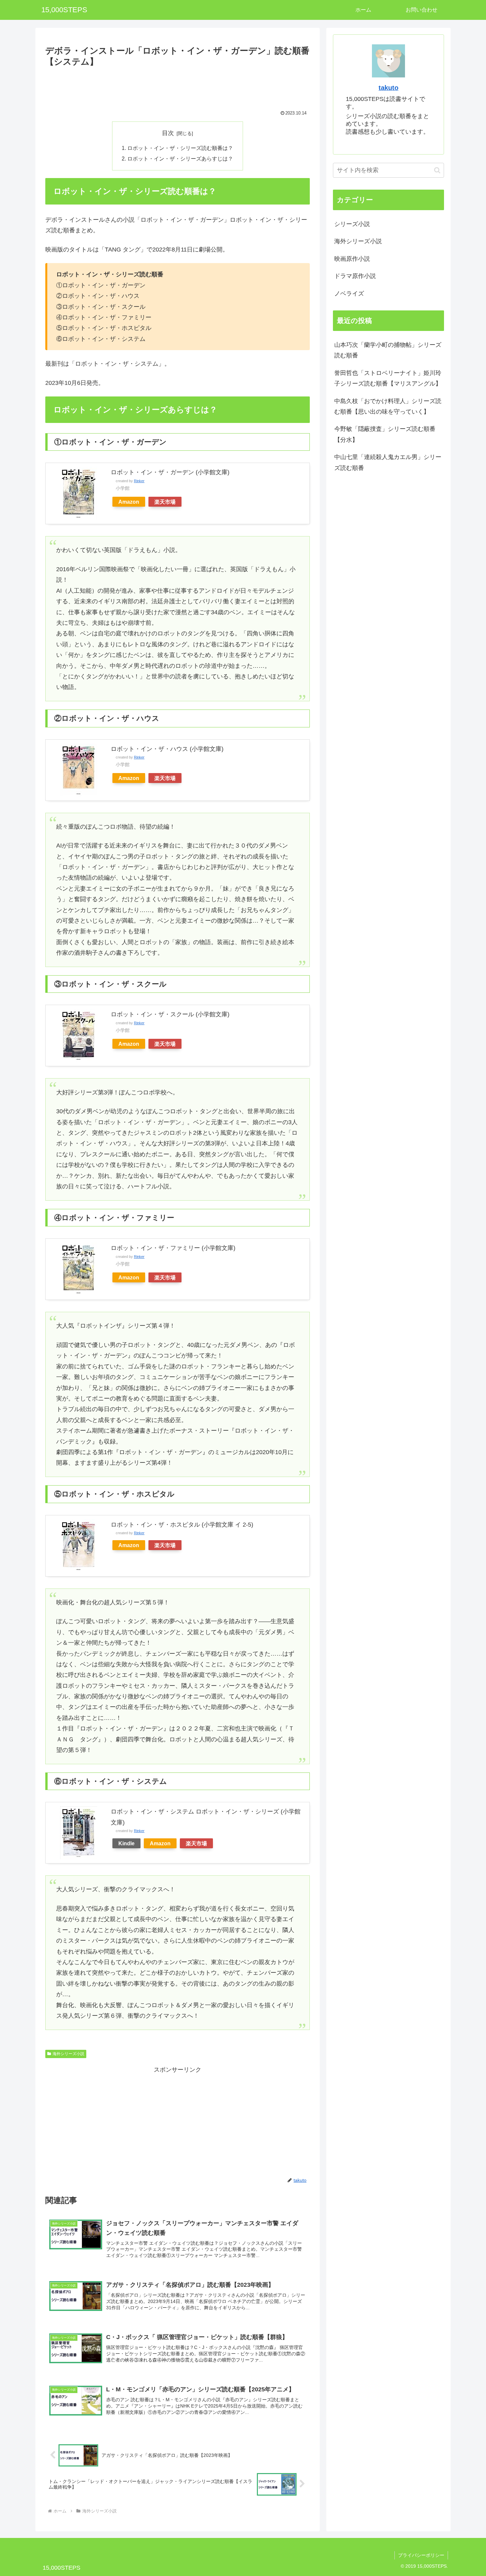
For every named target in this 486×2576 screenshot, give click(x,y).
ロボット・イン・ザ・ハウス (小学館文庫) (167, 749)
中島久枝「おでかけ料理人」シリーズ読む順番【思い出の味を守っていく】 (388, 406)
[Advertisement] (178, 87)
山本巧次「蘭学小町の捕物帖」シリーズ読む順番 (388, 350)
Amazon (129, 502)
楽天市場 (165, 502)
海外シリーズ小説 (68, 2054)
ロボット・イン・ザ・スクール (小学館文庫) (170, 1014)
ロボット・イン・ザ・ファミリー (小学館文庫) (173, 1248)
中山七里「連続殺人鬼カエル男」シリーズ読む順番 (388, 462)
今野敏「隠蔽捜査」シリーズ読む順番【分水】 (385, 434)
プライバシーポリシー (421, 2555)
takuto (388, 88)
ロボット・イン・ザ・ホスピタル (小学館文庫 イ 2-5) (182, 1525)
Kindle (126, 1843)
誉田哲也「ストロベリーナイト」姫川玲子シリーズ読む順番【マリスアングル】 (388, 378)
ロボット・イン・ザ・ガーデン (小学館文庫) (170, 472)
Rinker (139, 481)
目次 (168, 133)
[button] (437, 170)
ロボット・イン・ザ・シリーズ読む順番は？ (180, 148)
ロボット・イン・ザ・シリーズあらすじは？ (180, 159)
